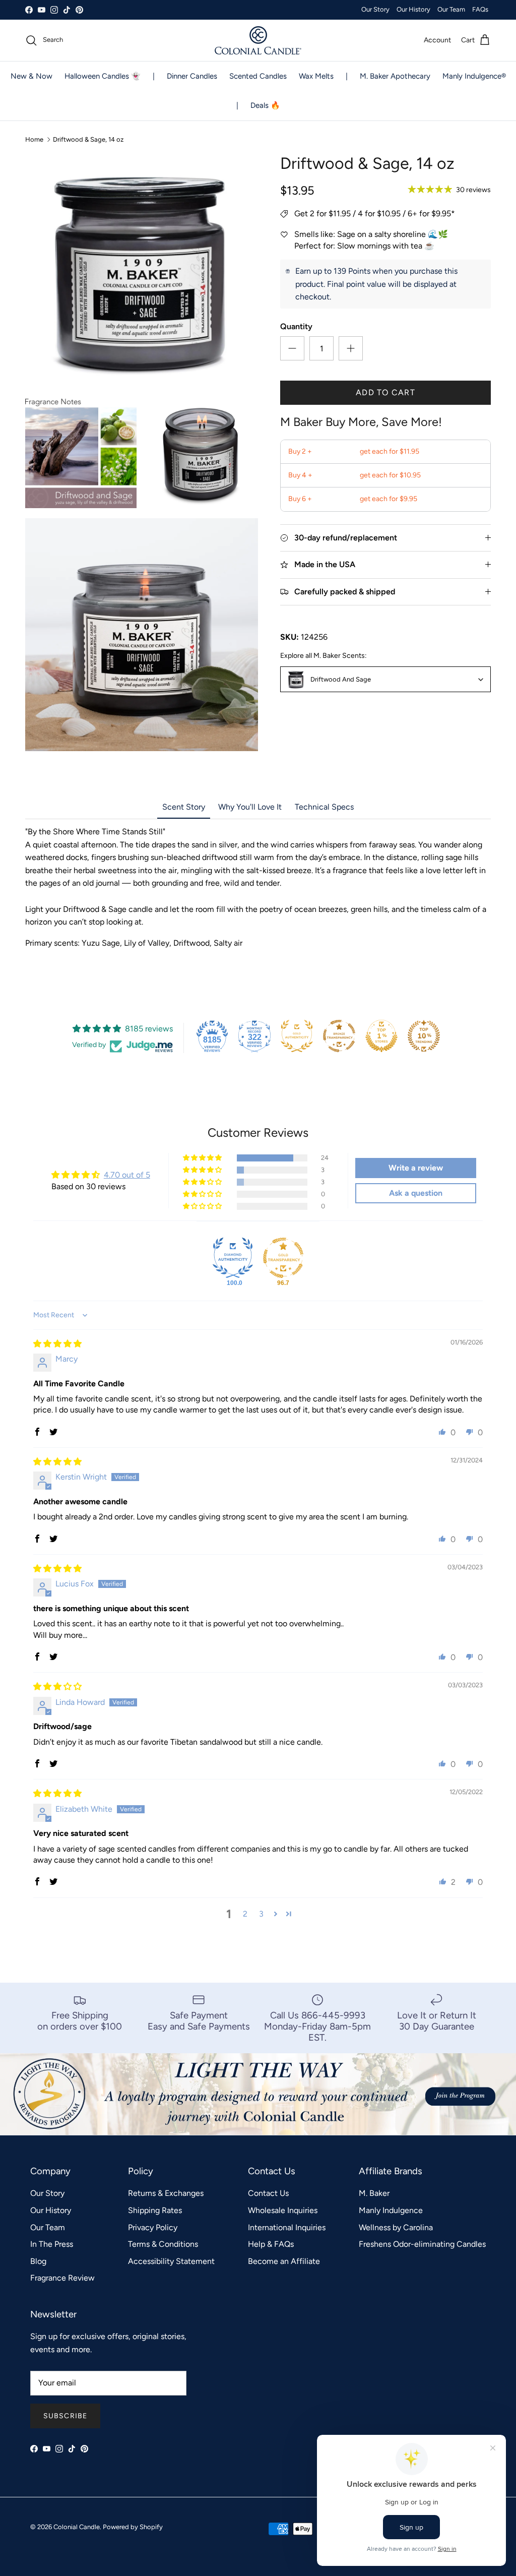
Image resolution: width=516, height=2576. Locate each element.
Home (34, 139)
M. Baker (374, 2193)
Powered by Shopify (133, 2527)
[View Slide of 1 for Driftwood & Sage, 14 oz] (142, 270)
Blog (38, 2261)
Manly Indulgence (391, 2210)
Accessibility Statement (171, 2261)
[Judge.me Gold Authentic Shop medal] (297, 1036)
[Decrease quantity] (292, 348)
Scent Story (184, 807)
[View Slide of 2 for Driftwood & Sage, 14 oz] (81, 452)
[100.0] (233, 1258)
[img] (57, 1344)
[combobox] (385, 679)
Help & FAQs (271, 2244)
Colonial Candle (77, 2527)
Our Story (375, 9)
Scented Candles (258, 76)
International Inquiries (287, 2227)
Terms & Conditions (163, 2244)
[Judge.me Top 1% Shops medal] (381, 1036)
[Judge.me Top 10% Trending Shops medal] (424, 1036)
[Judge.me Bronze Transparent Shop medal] (339, 1036)
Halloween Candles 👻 (103, 76)
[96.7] (283, 1258)
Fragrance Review (62, 2278)
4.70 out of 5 (127, 1175)
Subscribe (65, 2416)
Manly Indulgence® (474, 76)
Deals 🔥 (265, 105)
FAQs (480, 9)
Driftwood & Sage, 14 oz (88, 139)
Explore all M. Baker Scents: (324, 656)
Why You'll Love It (250, 807)
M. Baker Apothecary (395, 76)
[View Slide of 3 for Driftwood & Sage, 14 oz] (202, 452)
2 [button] (245, 1914)
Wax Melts (316, 76)
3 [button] (261, 1914)
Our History (413, 9)
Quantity (296, 326)
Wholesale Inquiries (283, 2210)
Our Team (451, 9)
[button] (203, 1158)
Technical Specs (324, 807)
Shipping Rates (155, 2210)
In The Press (52, 2244)
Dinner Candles (192, 76)
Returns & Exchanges (166, 2193)
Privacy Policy (153, 2227)
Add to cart (385, 392)
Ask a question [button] (416, 1193)
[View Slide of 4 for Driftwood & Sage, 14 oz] (142, 635)
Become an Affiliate (284, 2261)
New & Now (31, 76)
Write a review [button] (416, 1168)
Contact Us (268, 2193)
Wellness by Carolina (396, 2227)
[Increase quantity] (351, 348)
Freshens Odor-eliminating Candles (422, 2244)
